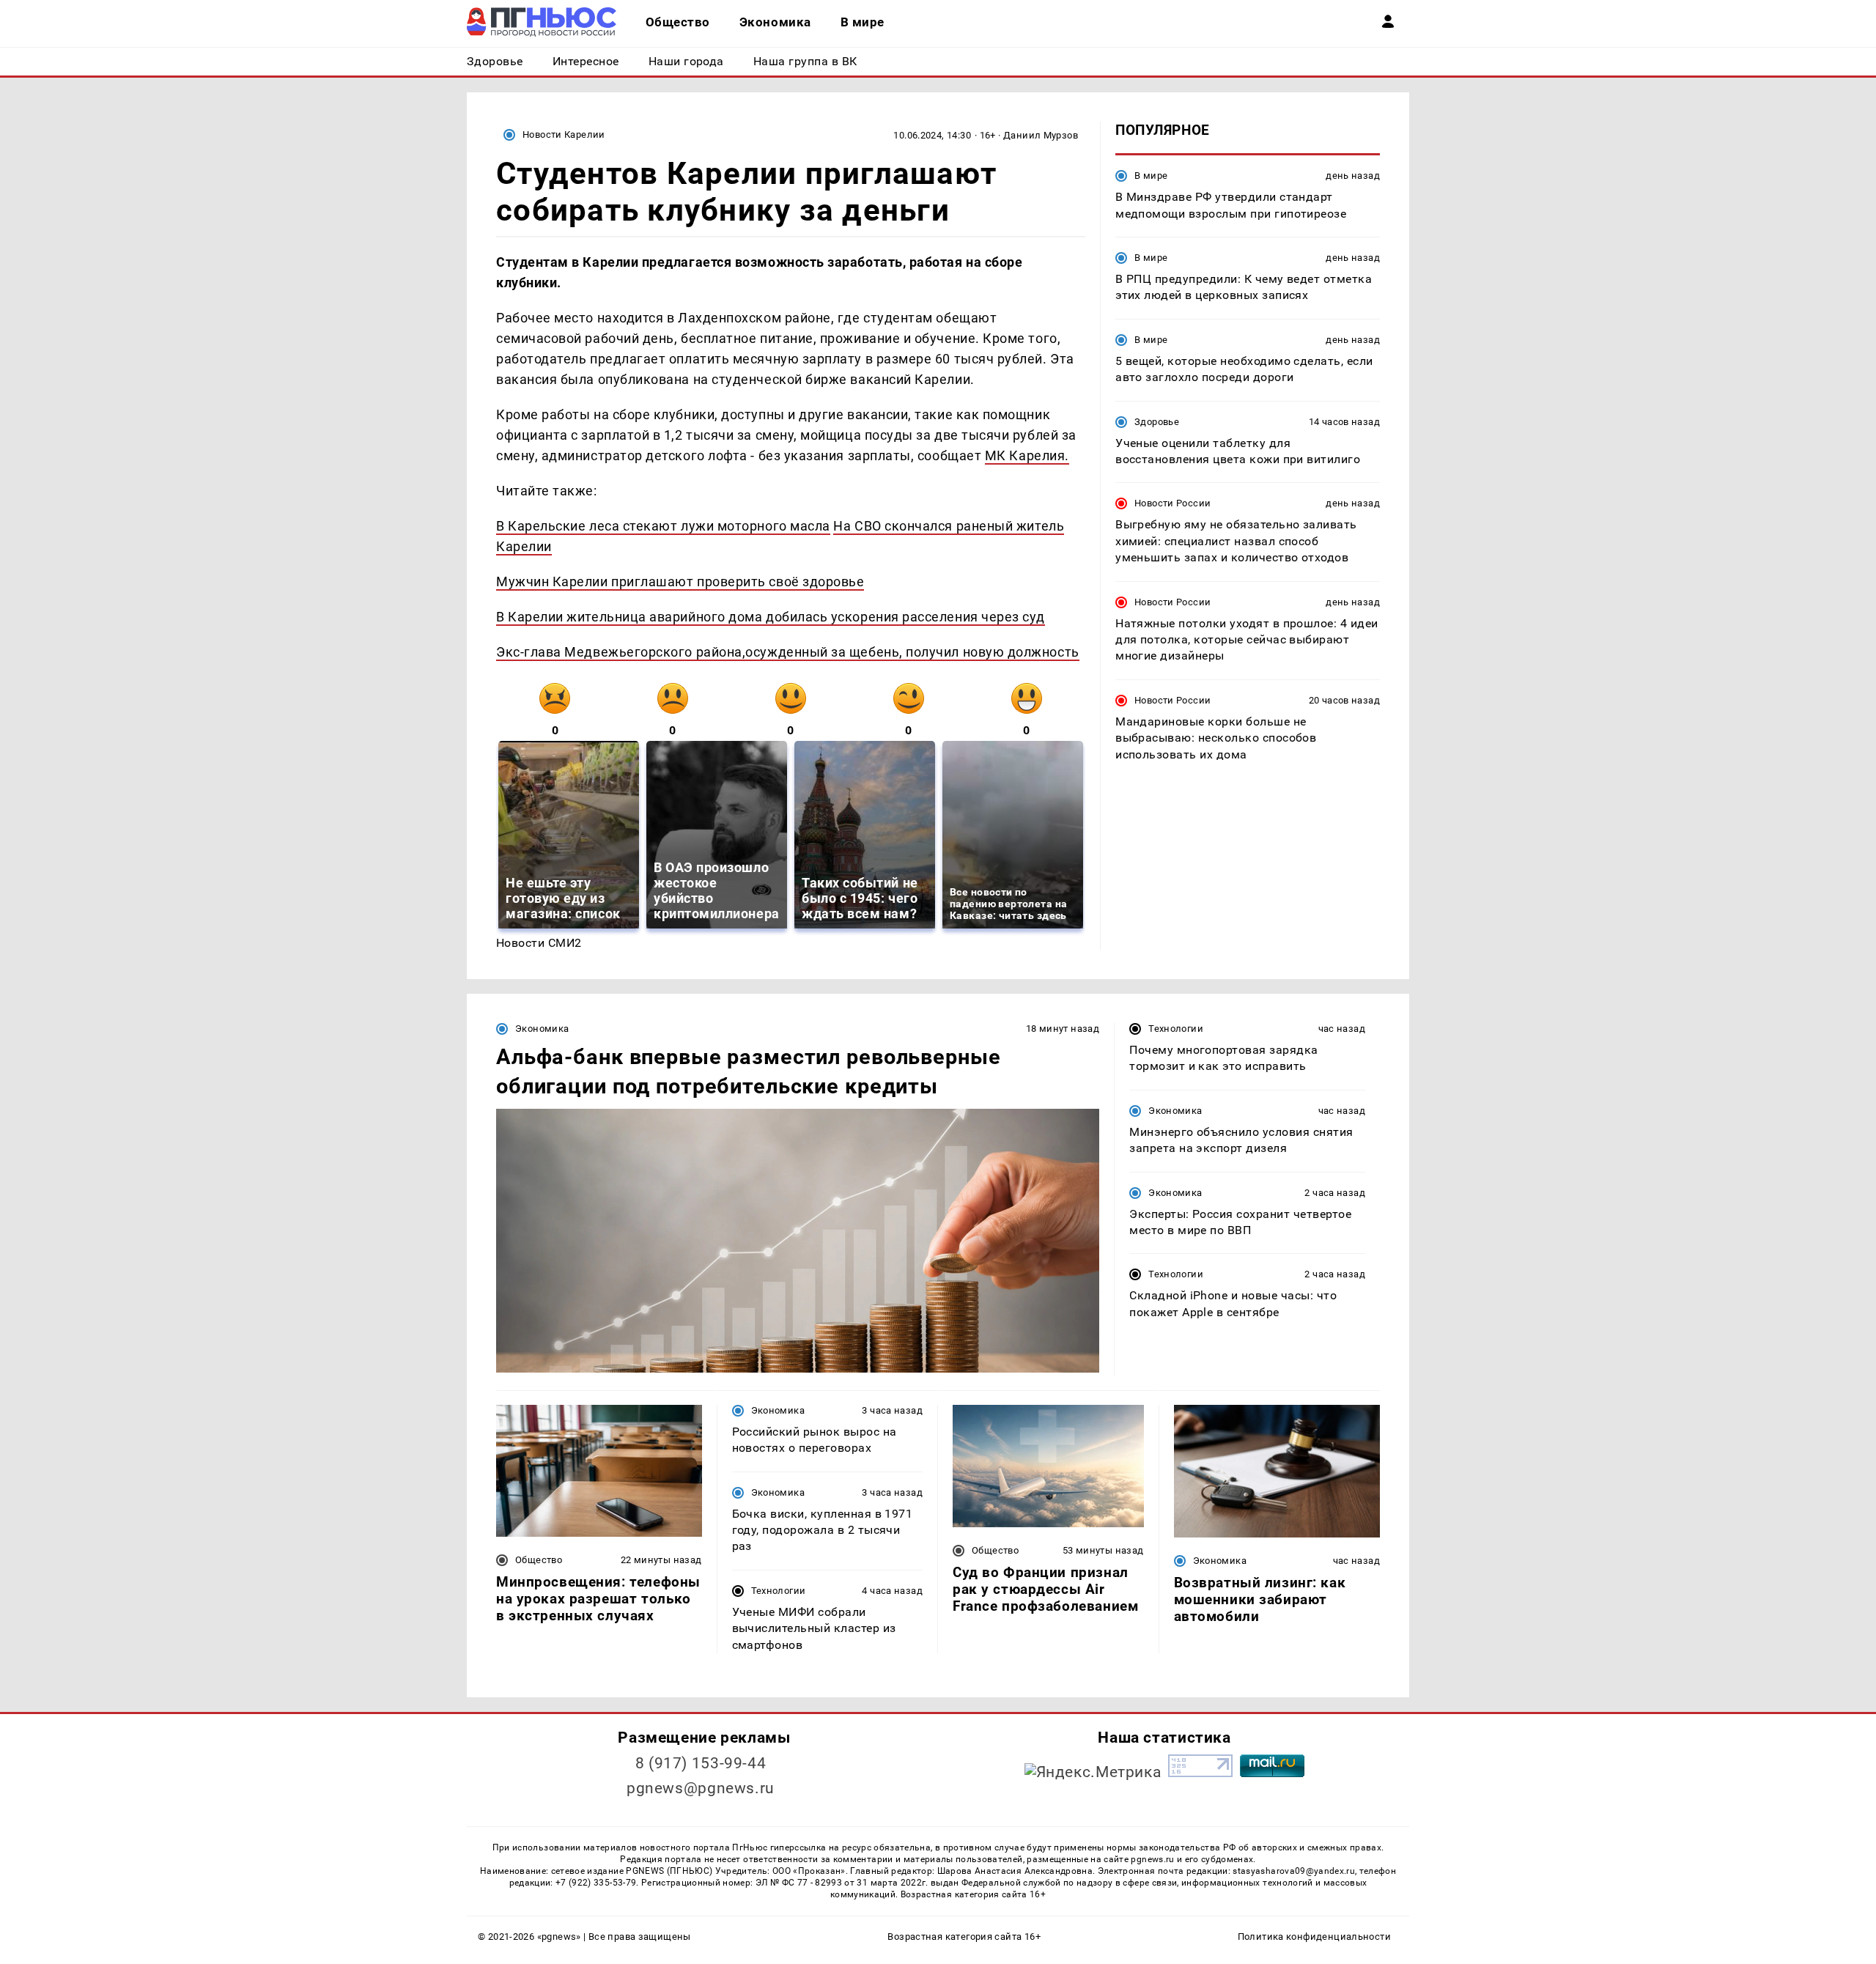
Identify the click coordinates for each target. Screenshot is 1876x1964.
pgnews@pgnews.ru (701, 1788)
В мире (1151, 176)
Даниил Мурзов (1041, 135)
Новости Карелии (564, 134)
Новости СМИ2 (539, 943)
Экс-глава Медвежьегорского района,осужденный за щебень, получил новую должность (788, 652)
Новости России (1172, 503)
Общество (539, 1560)
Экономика (542, 1029)
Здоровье (1157, 421)
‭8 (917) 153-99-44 (701, 1763)
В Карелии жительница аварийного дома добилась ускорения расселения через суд (771, 617)
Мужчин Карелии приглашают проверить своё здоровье (680, 582)
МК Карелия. (1027, 455)
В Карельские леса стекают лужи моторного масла (663, 526)
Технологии (1176, 1029)
